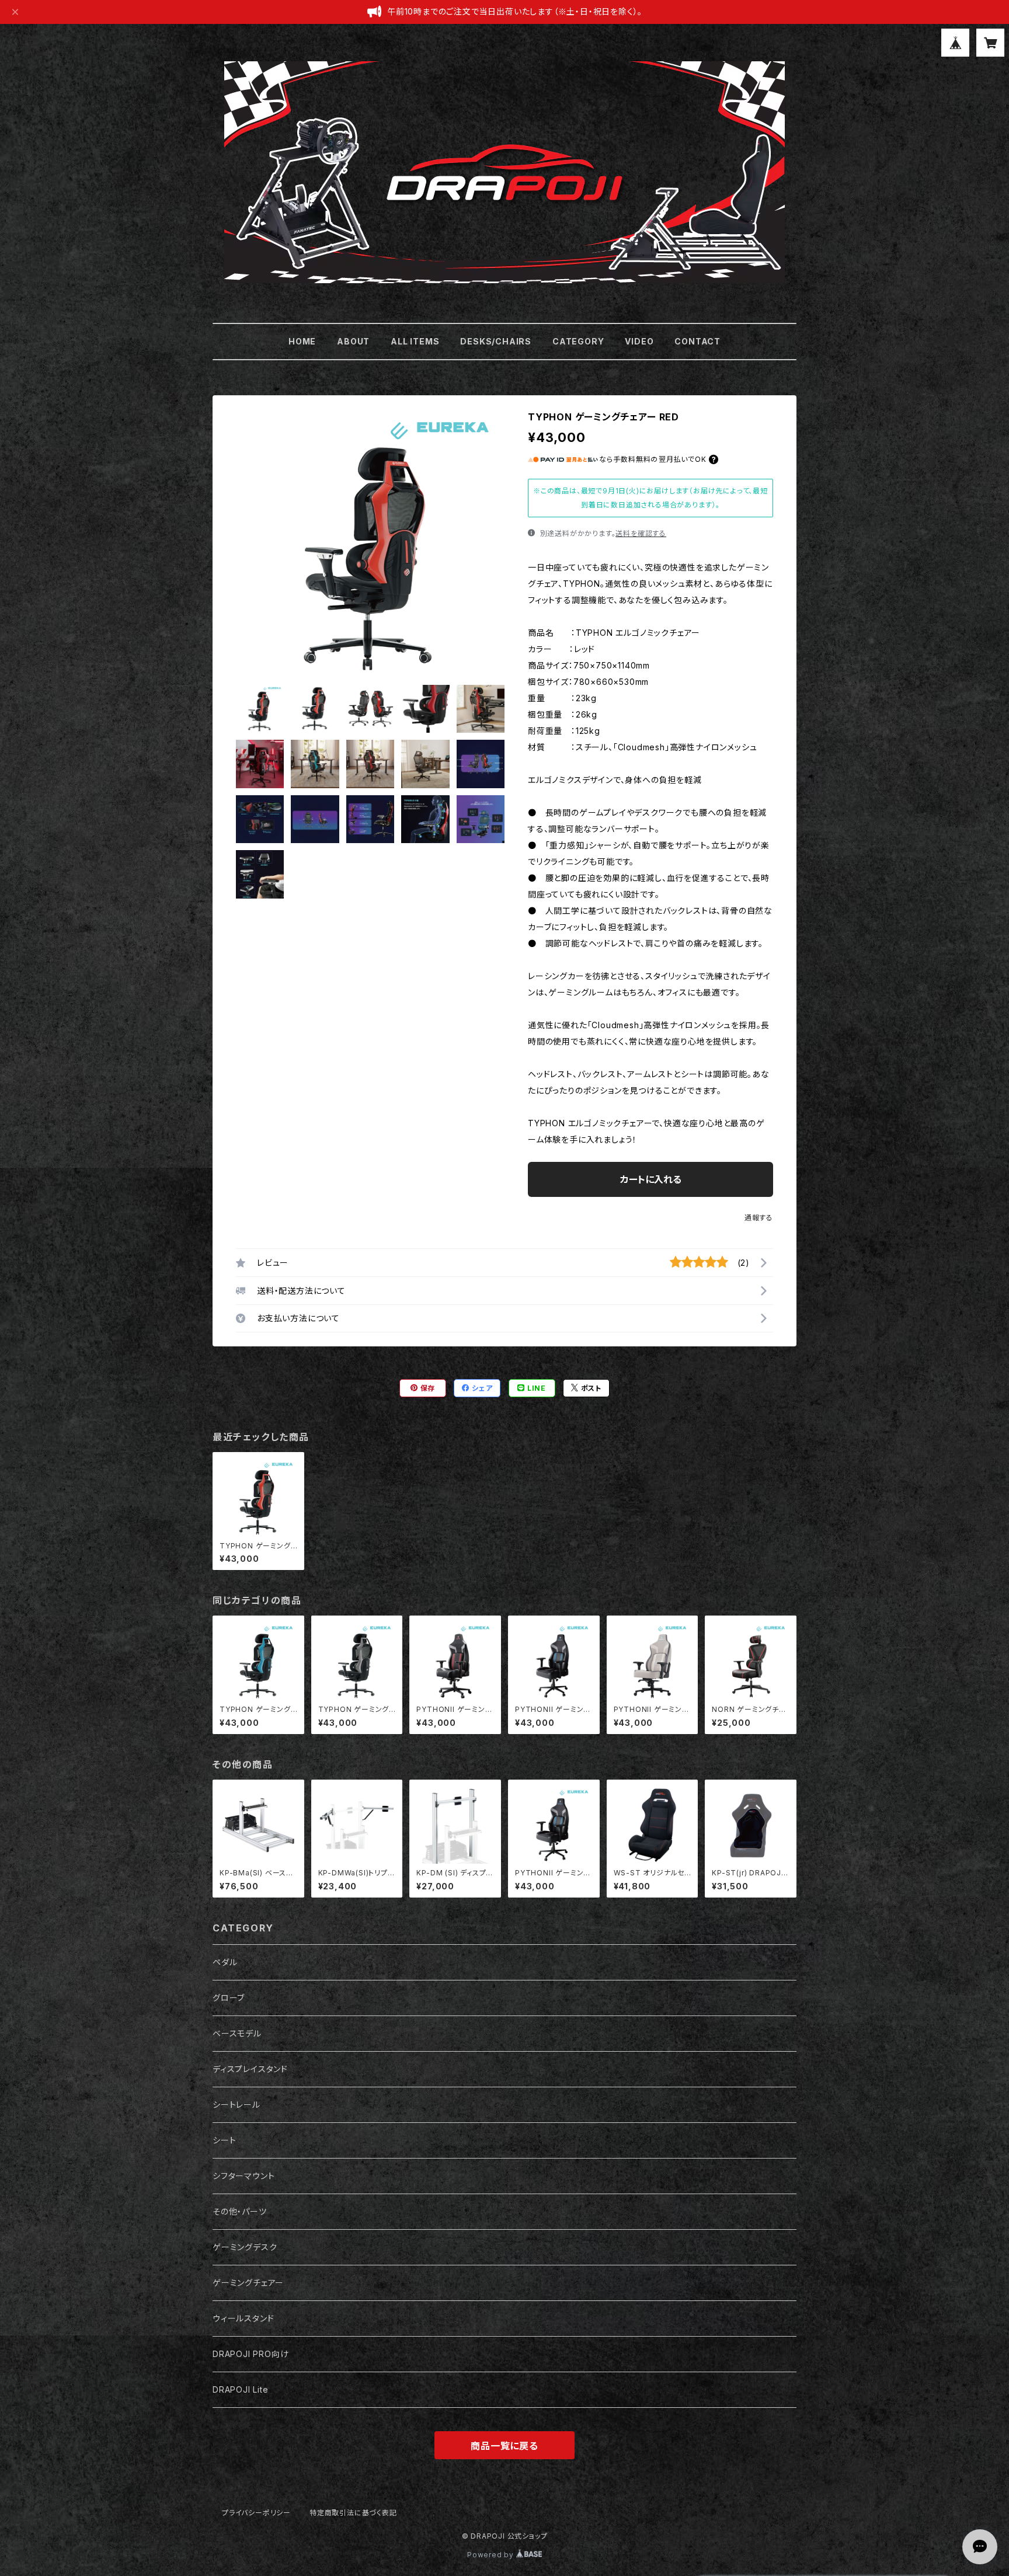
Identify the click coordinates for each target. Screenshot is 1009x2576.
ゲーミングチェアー (248, 2283)
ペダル (225, 1962)
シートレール (236, 2105)
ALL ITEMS (415, 341)
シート (224, 2140)
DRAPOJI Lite (241, 2389)
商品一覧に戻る (505, 2446)
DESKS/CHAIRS (496, 341)
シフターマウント (243, 2176)
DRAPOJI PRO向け (250, 2354)
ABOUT (353, 341)
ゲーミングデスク (245, 2247)
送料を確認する (641, 533)
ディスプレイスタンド (250, 2069)
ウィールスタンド (243, 2318)
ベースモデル (237, 2033)
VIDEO (639, 341)
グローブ (229, 1998)
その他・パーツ (240, 2211)
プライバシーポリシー (256, 2513)
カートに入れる (651, 1179)
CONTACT (697, 341)
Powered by (492, 2555)
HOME (302, 341)
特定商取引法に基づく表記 (353, 2513)
